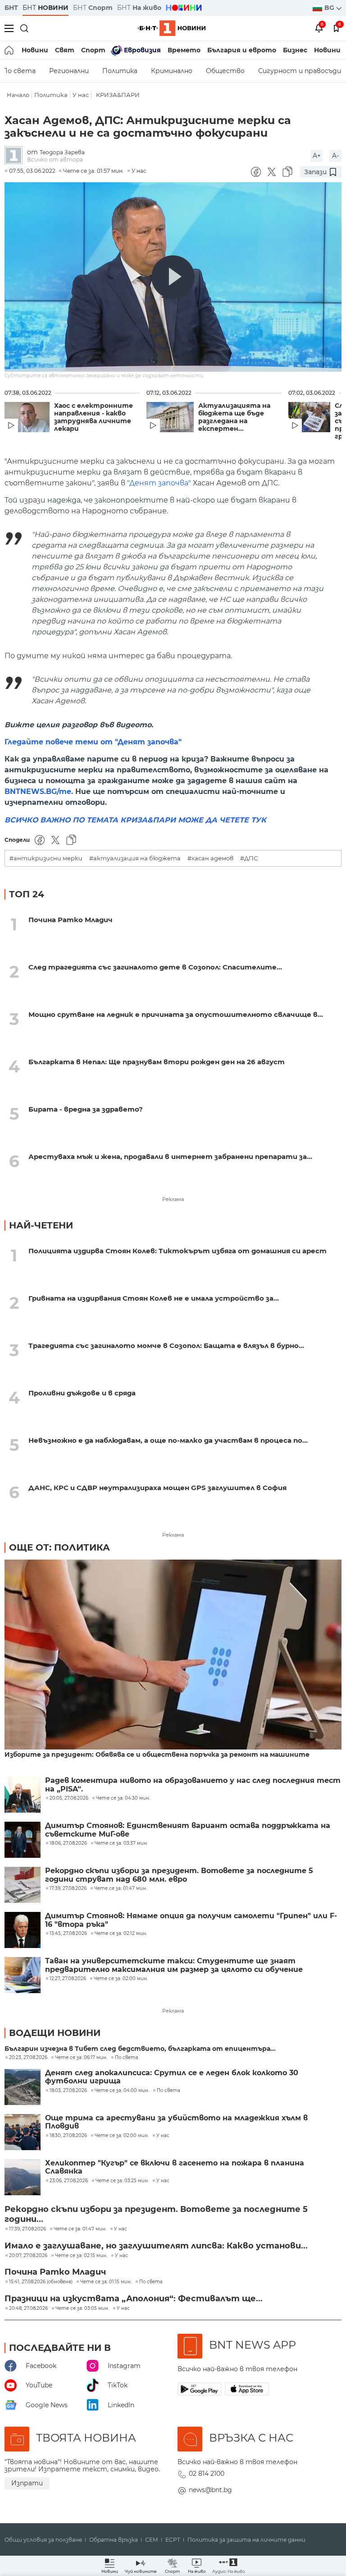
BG (330, 8)
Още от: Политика (59, 1547)
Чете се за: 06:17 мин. (81, 2058)
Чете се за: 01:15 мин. (106, 2282)
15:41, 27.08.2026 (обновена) (41, 2282)
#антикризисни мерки (46, 858)
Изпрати (27, 2483)
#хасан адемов (210, 858)
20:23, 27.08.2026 (28, 2058)
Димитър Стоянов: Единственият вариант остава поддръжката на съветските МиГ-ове (188, 1830)
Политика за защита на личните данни (246, 2540)
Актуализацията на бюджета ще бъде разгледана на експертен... (234, 417)
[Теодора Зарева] (16, 156)
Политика (120, 71)
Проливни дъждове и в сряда (82, 1393)
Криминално (172, 71)
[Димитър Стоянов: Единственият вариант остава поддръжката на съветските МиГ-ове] (23, 1840)
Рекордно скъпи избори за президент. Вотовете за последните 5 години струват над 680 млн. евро (179, 1875)
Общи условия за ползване (43, 2540)
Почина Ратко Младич (71, 920)
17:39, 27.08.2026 (27, 2229)
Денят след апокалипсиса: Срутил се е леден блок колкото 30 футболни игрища (172, 2077)
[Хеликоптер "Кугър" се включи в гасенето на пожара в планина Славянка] (23, 2177)
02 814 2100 (207, 2474)
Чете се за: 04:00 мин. (122, 2091)
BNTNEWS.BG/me (38, 792)
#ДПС (249, 858)
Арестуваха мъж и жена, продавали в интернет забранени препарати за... (170, 1156)
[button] (229, 2566)
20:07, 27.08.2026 (28, 2256)
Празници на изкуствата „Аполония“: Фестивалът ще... (134, 2299)
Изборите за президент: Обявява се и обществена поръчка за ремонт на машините (157, 1755)
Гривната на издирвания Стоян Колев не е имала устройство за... (154, 1298)
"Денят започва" (159, 483)
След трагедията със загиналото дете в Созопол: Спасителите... (155, 967)
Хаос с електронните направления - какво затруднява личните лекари (93, 417)
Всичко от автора (55, 159)
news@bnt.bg (210, 2490)
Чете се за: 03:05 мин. (82, 2308)
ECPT (173, 2540)
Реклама (173, 1199)
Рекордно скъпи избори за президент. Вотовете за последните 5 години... (156, 2214)
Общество (225, 71)
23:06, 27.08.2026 (69, 2181)
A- (335, 156)
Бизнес (295, 50)
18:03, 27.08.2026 (68, 2091)
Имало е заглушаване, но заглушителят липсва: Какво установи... (156, 2246)
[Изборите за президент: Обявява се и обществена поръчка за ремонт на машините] (173, 1655)
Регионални (69, 71)
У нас (81, 95)
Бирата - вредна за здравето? (86, 1109)
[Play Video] (173, 277)
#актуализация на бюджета (135, 858)
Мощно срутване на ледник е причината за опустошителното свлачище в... (176, 1014)
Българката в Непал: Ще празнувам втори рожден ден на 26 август (157, 1062)
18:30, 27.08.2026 (68, 2136)
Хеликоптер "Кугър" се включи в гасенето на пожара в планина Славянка (175, 2167)
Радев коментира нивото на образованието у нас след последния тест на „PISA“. (193, 1785)
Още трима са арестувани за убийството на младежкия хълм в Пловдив (176, 2122)
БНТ (11, 8)
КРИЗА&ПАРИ (118, 95)
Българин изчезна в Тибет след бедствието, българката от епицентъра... (140, 2049)
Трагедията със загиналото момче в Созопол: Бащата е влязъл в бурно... (166, 1346)
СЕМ (152, 2540)
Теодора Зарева (62, 152)
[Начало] (10, 50)
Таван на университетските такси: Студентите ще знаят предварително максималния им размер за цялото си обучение (174, 1965)
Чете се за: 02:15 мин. (81, 2256)
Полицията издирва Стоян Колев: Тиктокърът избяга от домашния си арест (178, 1251)
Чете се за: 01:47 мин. (80, 2229)
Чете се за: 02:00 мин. (122, 2136)
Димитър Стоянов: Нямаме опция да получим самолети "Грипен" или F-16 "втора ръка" (191, 1920)
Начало (18, 95)
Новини (35, 50)
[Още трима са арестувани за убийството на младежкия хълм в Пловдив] (23, 2132)
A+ (317, 156)
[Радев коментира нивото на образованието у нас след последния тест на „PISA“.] (23, 1795)
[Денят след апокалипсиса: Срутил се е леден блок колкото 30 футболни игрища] (23, 2087)
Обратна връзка (114, 2540)
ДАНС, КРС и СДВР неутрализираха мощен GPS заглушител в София (157, 1488)
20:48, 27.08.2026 (28, 2308)
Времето (184, 50)
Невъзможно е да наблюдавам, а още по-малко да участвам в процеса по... (168, 1440)
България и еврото (242, 50)
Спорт (93, 50)
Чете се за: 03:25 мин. (122, 2181)
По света (127, 2058)
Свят (65, 50)
